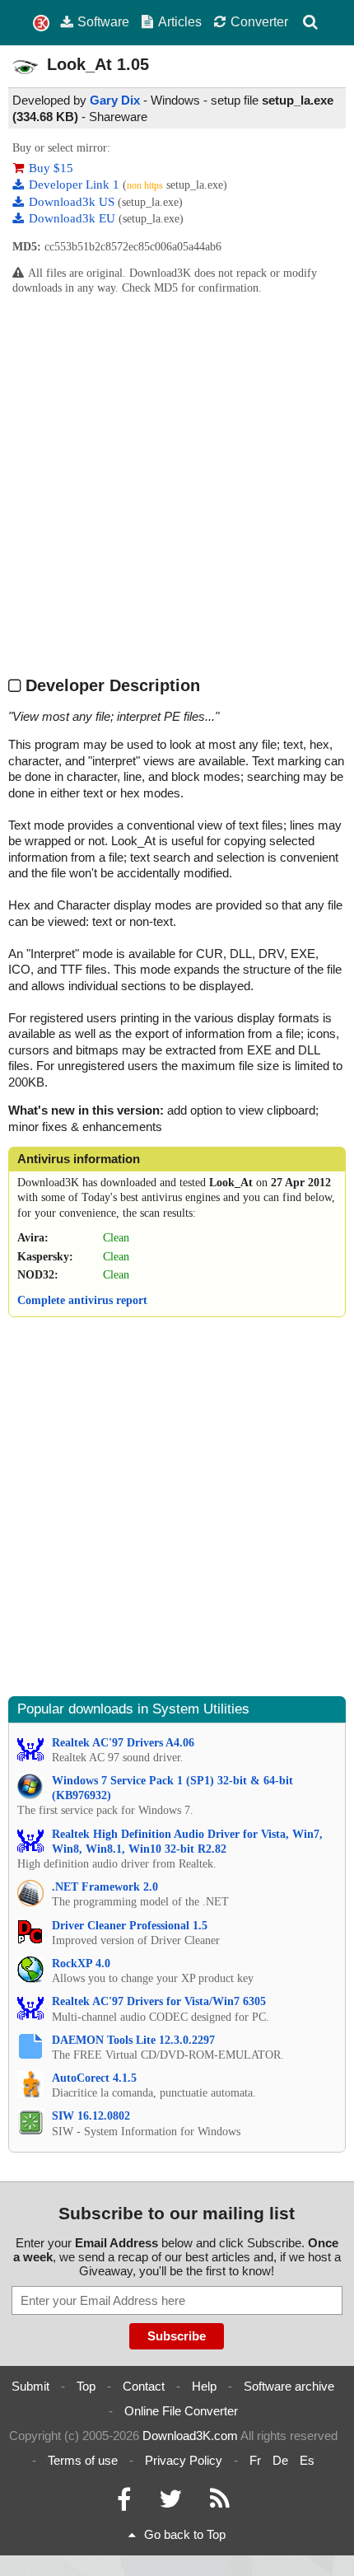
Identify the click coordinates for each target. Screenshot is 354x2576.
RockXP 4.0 (81, 1964)
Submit (30, 2386)
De (280, 2460)
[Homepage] (41, 23)
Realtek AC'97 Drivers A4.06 (123, 1743)
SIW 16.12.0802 (91, 2116)
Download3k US (73, 202)
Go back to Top (185, 2534)
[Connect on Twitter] (170, 2503)
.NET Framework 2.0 (105, 1887)
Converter (259, 21)
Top (86, 2386)
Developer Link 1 (76, 185)
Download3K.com (190, 2436)
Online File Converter (181, 2411)
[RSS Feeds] (220, 2503)
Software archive (289, 2386)
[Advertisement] (177, 484)
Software (103, 21)
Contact (144, 2386)
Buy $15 (51, 168)
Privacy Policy (184, 2460)
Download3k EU (74, 218)
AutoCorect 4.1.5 (94, 2078)
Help (204, 2386)
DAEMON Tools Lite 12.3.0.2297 (133, 2040)
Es (307, 2460)
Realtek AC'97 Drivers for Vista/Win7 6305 (159, 2001)
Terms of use (83, 2460)
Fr (255, 2460)
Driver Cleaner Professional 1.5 (130, 1926)
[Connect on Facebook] (124, 2503)
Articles (180, 21)
